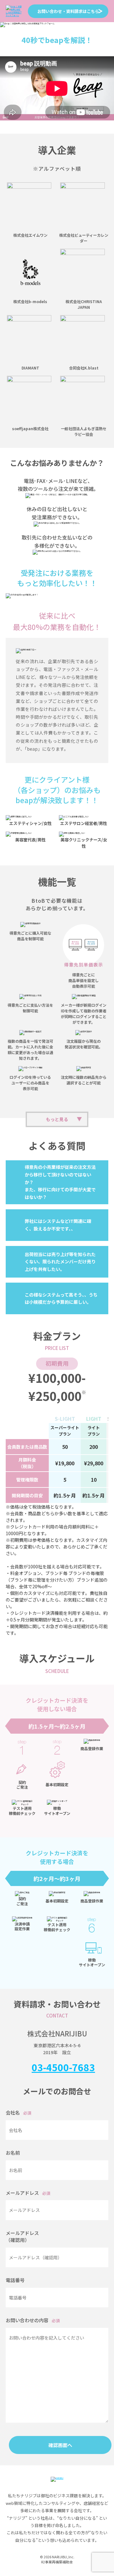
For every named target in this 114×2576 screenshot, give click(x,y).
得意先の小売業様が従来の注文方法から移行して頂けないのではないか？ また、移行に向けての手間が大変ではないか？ (60, 1182)
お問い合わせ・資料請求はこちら (68, 11)
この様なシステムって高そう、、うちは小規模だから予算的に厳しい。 (61, 1298)
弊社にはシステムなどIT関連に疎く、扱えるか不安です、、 (58, 1225)
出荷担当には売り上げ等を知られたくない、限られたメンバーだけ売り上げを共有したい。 (60, 1262)
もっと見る (57, 1119)
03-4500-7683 (63, 2067)
